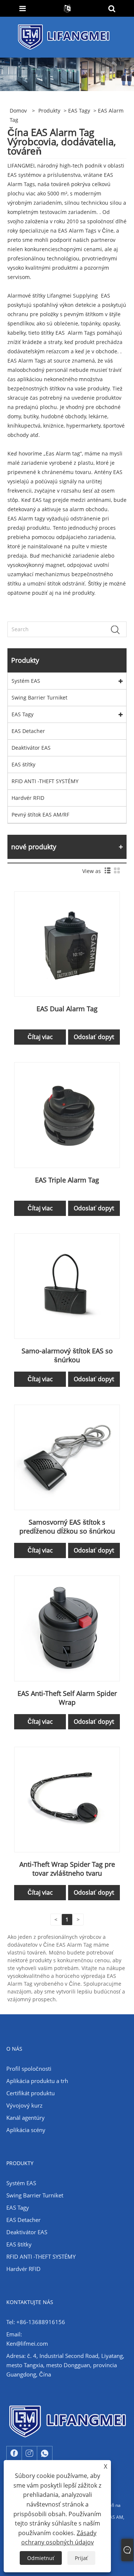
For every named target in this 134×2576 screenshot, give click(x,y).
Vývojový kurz (24, 2105)
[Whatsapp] (45, 2453)
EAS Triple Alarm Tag (67, 1180)
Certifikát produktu (31, 2093)
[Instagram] (29, 2453)
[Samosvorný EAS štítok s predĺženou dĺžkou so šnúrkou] (67, 1457)
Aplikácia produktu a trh (37, 2081)
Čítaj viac (40, 1037)
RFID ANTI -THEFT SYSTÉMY (45, 781)
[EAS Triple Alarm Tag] (67, 1114)
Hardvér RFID (28, 798)
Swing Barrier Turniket (39, 697)
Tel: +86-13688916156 (36, 2322)
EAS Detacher (28, 731)
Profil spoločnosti (29, 2069)
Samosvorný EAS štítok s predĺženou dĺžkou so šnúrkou (67, 1527)
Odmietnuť (41, 2558)
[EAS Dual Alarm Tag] (67, 943)
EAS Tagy (79, 111)
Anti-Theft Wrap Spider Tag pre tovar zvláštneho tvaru (67, 1869)
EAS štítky (23, 764)
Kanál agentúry (25, 2118)
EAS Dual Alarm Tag (67, 1009)
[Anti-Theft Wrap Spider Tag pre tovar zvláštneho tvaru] (67, 1799)
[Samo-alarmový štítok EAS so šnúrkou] (67, 1286)
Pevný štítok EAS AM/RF (40, 815)
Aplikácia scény (26, 2130)
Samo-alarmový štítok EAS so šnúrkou (67, 1355)
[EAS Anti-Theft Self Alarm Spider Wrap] (67, 1628)
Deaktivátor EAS (31, 748)
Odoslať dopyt (94, 1037)
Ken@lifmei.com (27, 2343)
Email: (14, 2334)
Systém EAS (26, 681)
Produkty (49, 111)
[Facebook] (14, 2453)
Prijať (81, 2558)
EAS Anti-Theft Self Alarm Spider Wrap (67, 1698)
